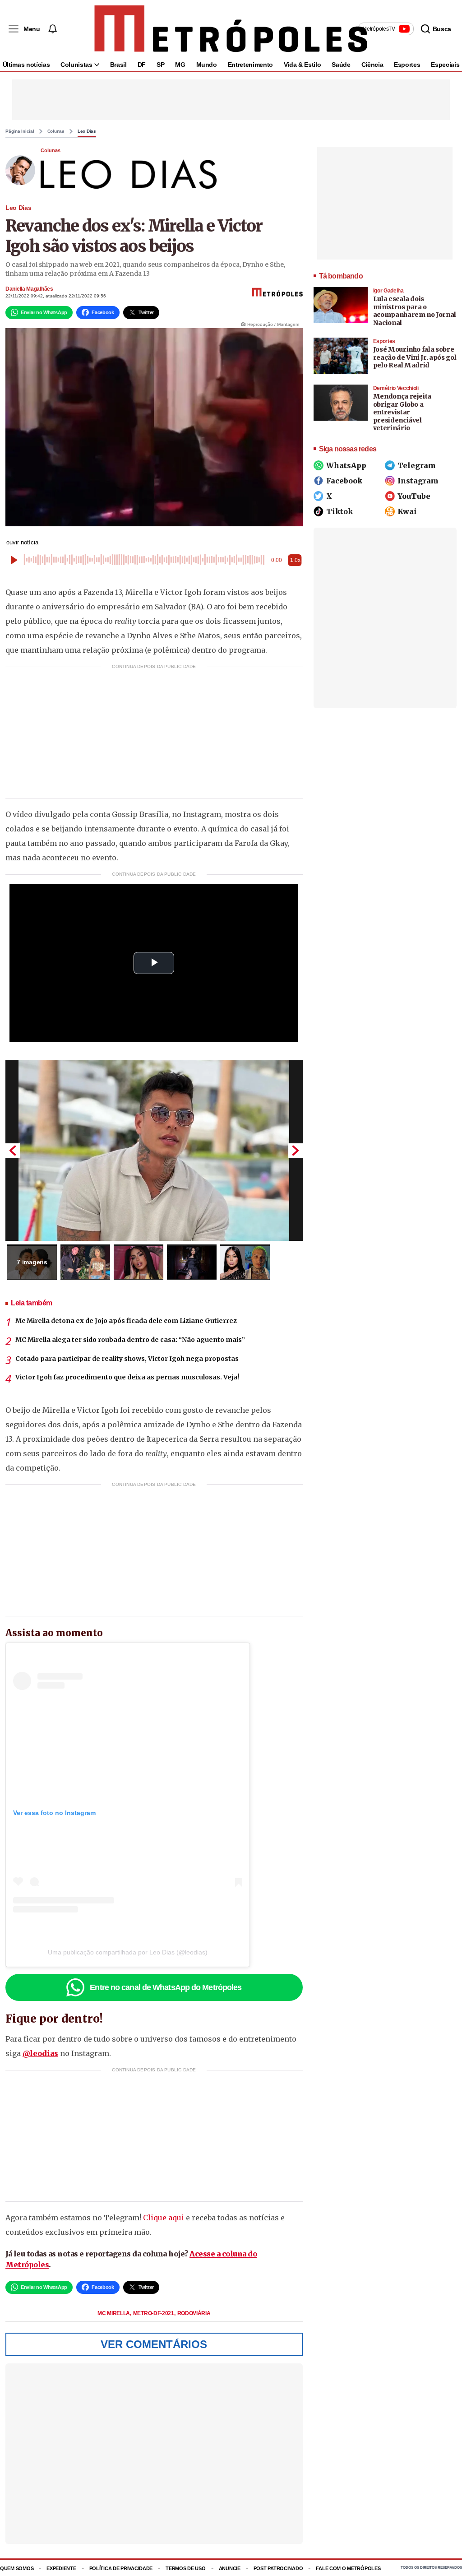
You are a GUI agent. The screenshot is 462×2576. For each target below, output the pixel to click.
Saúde (341, 65)
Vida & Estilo (302, 65)
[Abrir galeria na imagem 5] (245, 1262)
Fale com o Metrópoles (348, 2568)
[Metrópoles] (231, 29)
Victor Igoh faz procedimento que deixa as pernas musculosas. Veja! (127, 1377)
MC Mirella (114, 2313)
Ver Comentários (154, 2344)
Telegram (417, 465)
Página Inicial (20, 131)
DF (142, 65)
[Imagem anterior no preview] (13, 1151)
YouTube (414, 496)
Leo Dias (87, 131)
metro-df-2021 (154, 2313)
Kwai (407, 511)
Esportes (407, 65)
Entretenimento (250, 65)
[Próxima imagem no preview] (296, 1151)
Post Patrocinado (278, 2568)
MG (180, 65)
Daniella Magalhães (29, 289)
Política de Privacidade (121, 2568)
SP (160, 65)
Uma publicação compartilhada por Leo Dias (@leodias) (128, 1952)
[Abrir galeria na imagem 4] (192, 1262)
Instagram (418, 481)
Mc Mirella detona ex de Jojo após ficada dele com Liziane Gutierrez (126, 1321)
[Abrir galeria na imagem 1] (154, 1151)
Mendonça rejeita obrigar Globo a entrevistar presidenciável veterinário (402, 412)
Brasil (118, 65)
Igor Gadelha (388, 291)
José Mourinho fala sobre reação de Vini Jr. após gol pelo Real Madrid (415, 357)
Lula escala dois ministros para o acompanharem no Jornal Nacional (415, 311)
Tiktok (340, 511)
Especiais (445, 65)
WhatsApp (346, 465)
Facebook (344, 481)
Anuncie (230, 2568)
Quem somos (17, 2568)
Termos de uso (185, 2568)
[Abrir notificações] (52, 29)
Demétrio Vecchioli (396, 388)
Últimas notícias (26, 65)
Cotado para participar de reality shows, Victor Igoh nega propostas (127, 1359)
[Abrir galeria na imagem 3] (139, 1262)
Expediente (61, 2568)
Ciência (372, 65)
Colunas (56, 131)
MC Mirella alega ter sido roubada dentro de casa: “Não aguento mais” (130, 1340)
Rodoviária (194, 2313)
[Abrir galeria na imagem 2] (85, 1262)
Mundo (207, 65)
